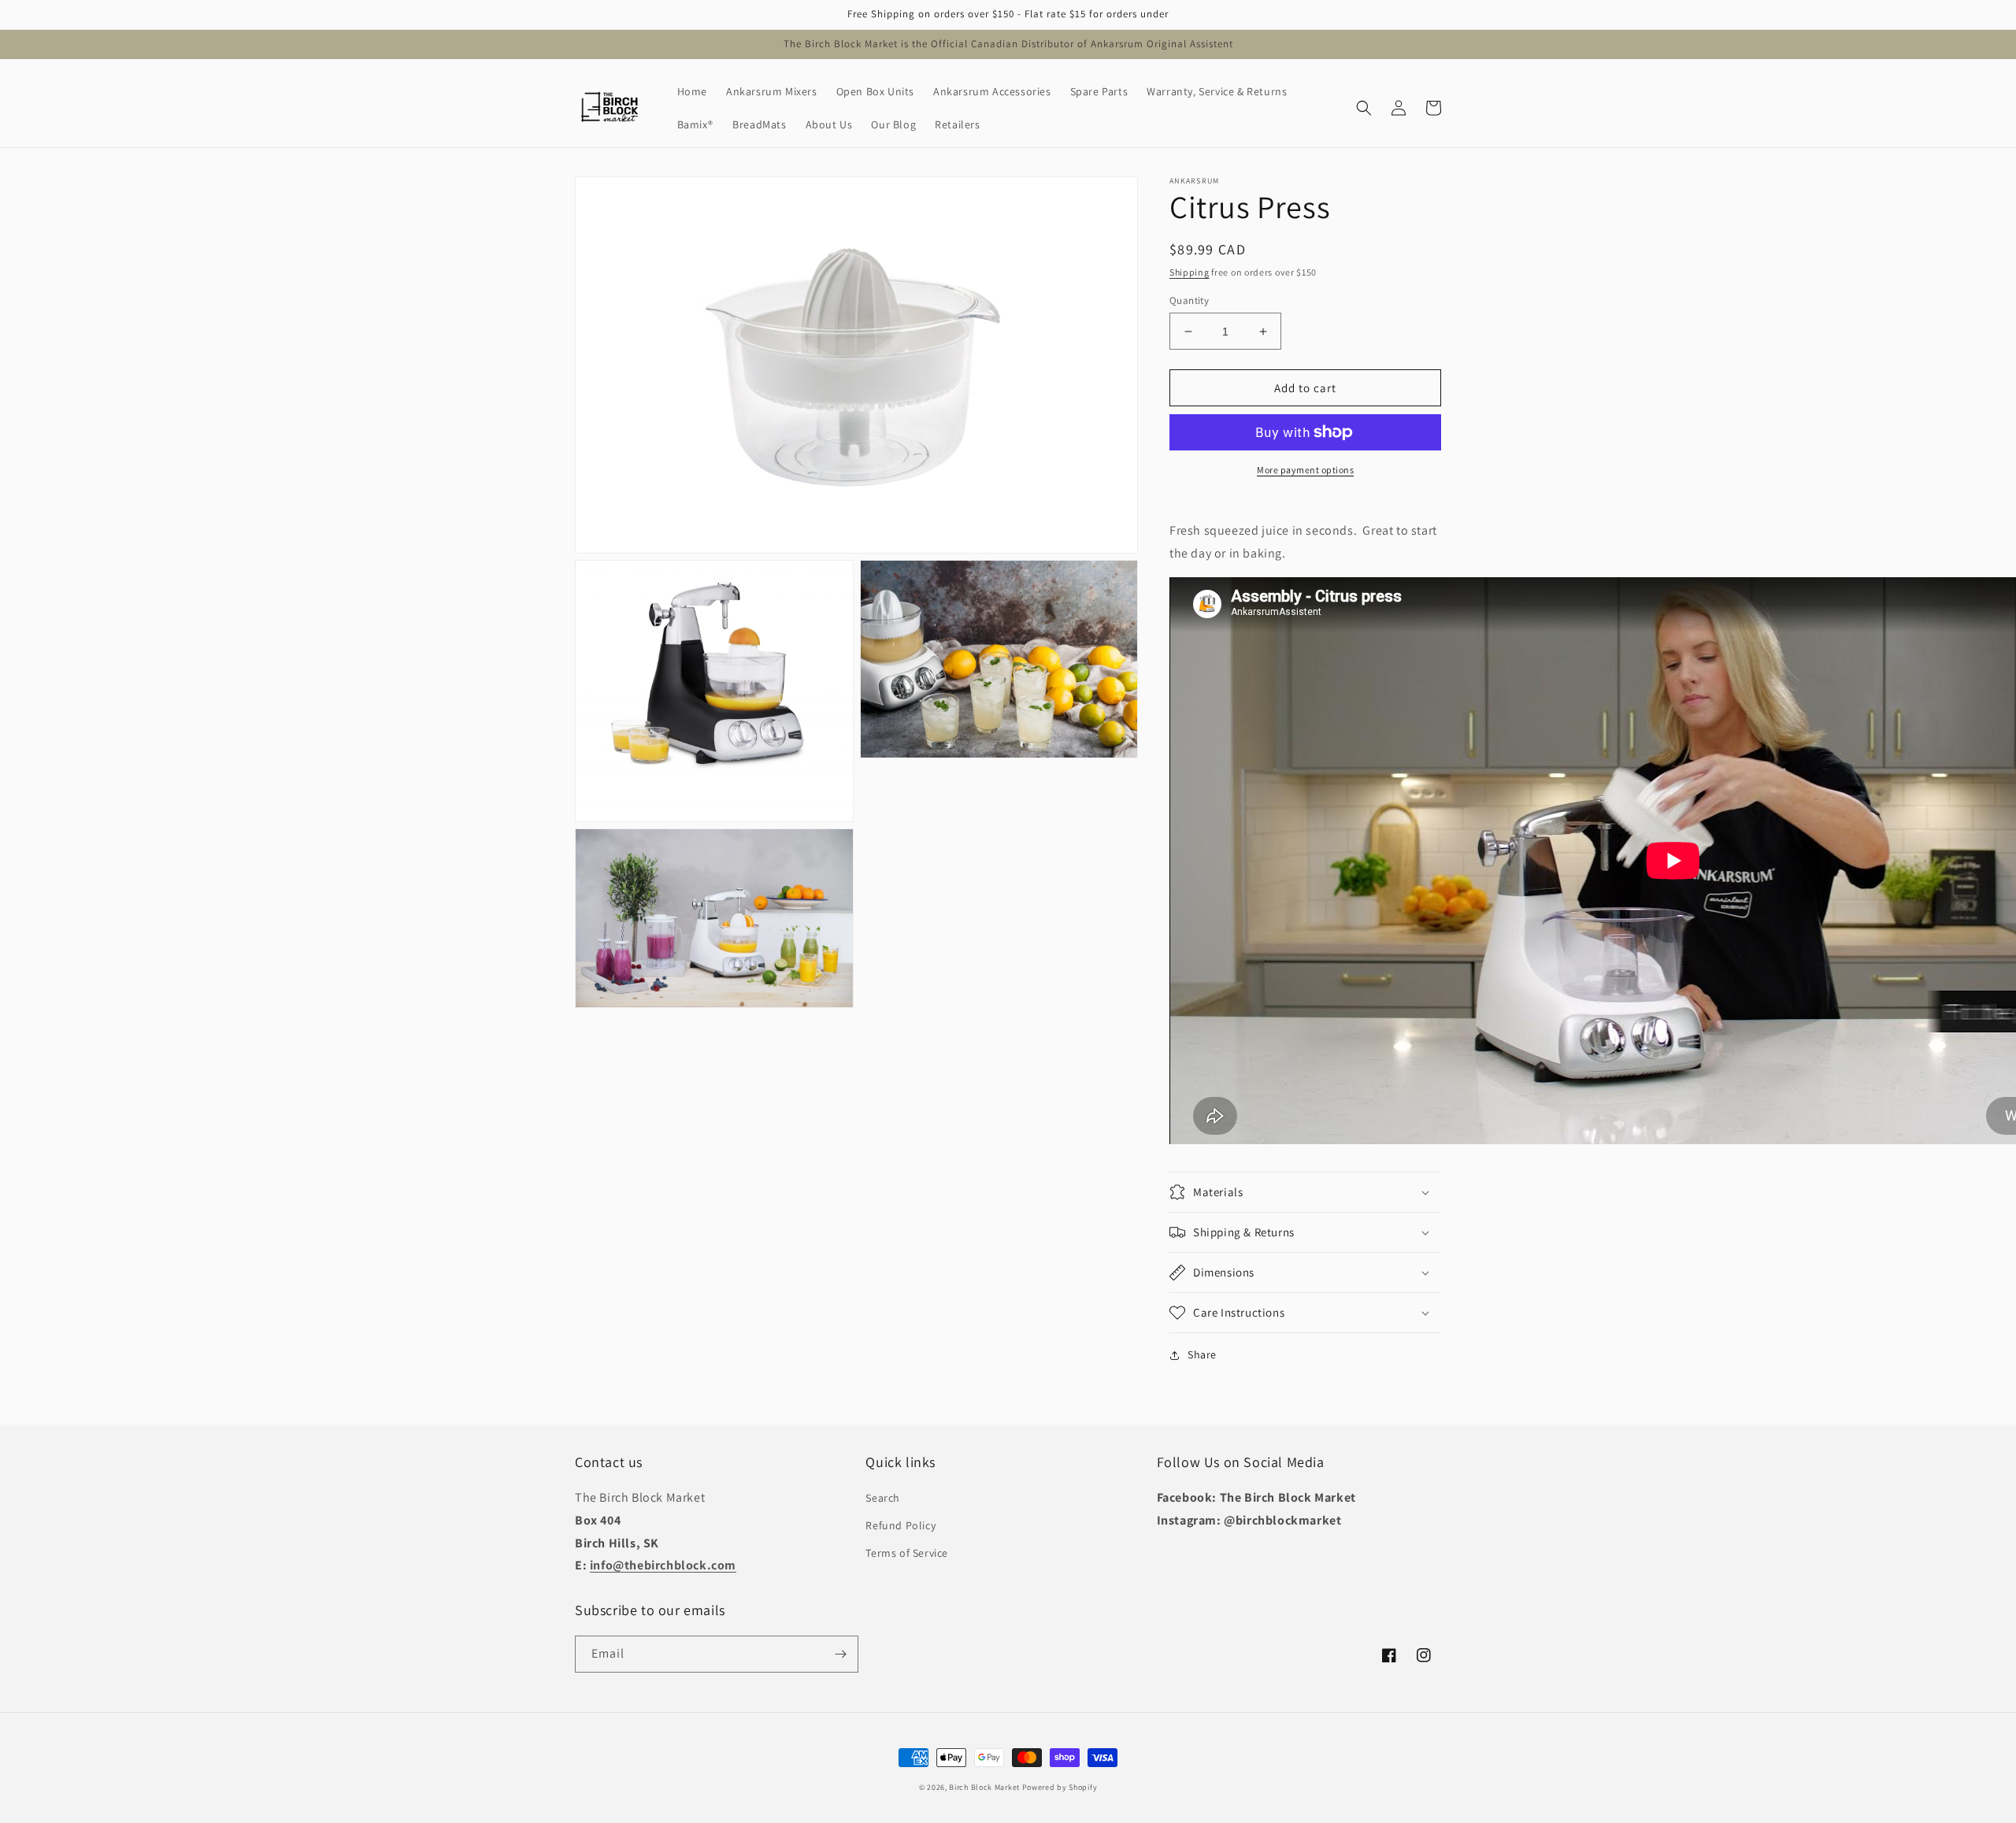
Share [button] (1202, 1354)
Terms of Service (907, 1553)
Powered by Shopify (1060, 1787)
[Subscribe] (840, 1654)
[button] (1364, 108)
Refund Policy (901, 1525)
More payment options (1305, 470)
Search (883, 1498)
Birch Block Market (984, 1787)
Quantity (1189, 300)
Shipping (1190, 272)
